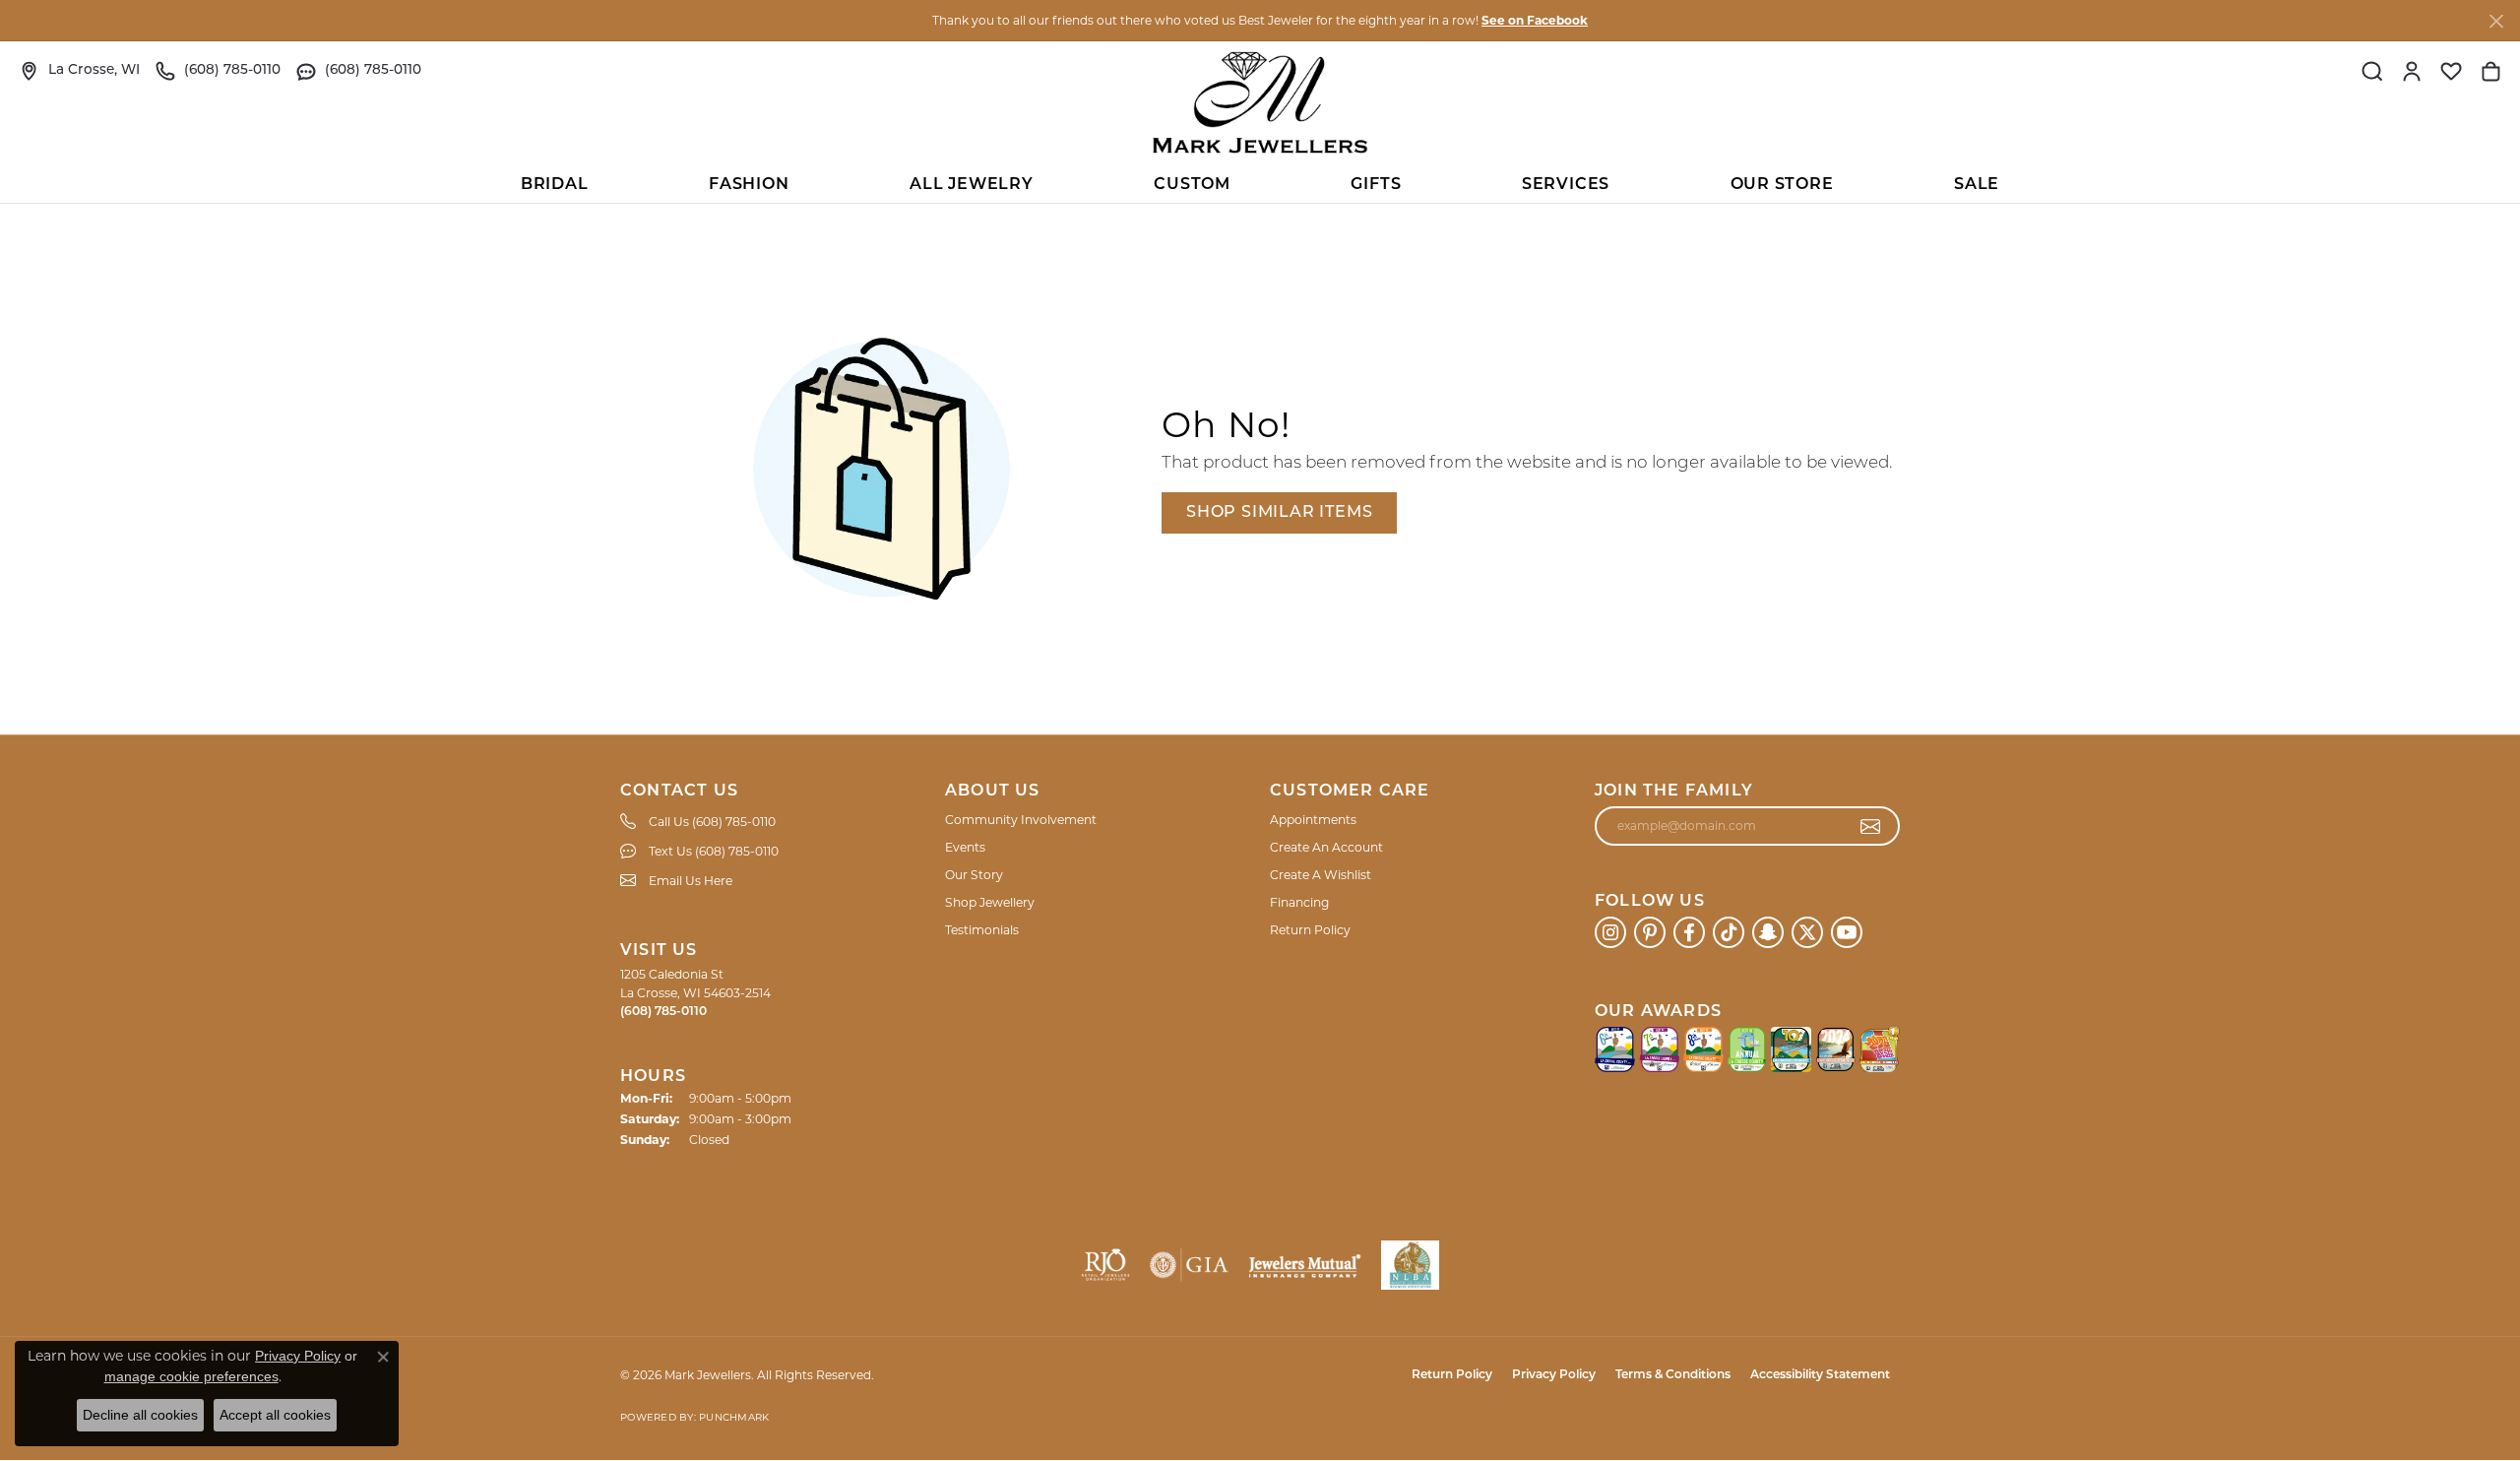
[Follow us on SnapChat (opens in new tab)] (1768, 932)
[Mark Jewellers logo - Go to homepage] (1260, 102)
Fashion (749, 185)
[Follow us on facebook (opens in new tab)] (1689, 932)
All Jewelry (972, 185)
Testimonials (982, 930)
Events (965, 847)
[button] (2372, 71)
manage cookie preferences (191, 1376)
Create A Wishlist (1321, 875)
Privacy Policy (1554, 1375)
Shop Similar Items (1279, 513)
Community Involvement (1021, 820)
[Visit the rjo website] (1105, 1265)
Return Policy (1310, 930)
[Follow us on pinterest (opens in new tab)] (1650, 932)
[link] (80, 71)
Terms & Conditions (1673, 1375)
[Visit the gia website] (1189, 1265)
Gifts (1376, 185)
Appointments (1313, 820)
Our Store (1782, 185)
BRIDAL (555, 185)
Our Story (974, 875)
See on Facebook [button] (1535, 20)
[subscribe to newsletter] (1871, 826)
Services (1566, 185)
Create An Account (1326, 847)
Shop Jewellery (990, 902)
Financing (1299, 902)
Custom (1192, 185)
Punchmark (734, 1417)
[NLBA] (1410, 1265)
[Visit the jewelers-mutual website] (1305, 1265)
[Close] (2496, 21)
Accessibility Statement (1820, 1375)
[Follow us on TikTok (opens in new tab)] (1729, 932)
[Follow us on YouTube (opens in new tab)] (1847, 932)
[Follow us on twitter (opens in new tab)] (1807, 932)
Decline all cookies (140, 1415)
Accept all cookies (275, 1415)
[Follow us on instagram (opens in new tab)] (1610, 932)
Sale (1977, 185)
